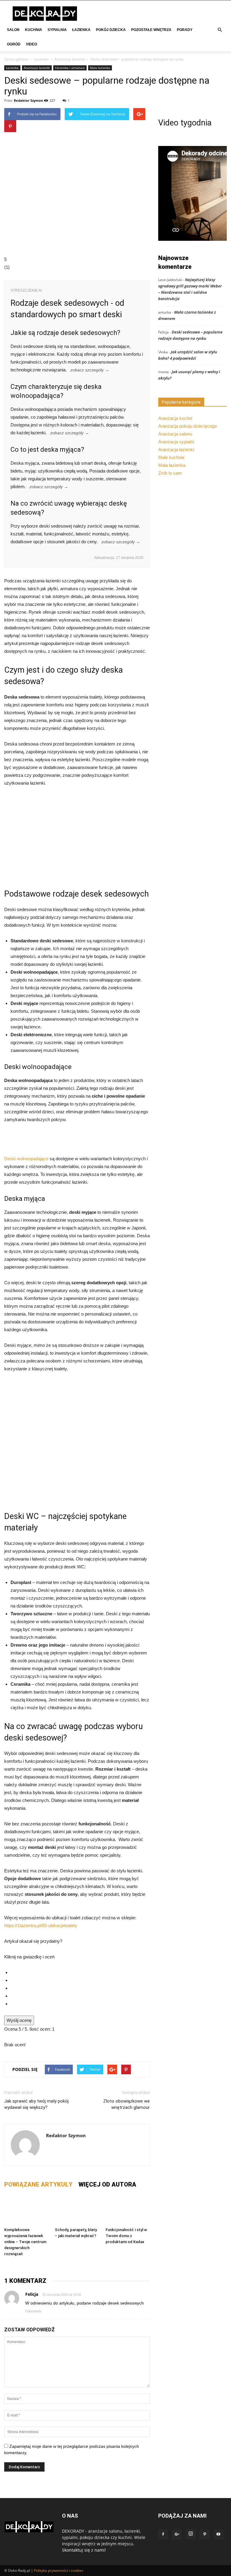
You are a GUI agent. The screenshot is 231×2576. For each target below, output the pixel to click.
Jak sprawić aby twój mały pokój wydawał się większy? (36, 2104)
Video (31, 44)
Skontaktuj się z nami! (84, 2550)
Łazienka (81, 30)
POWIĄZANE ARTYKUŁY (38, 2184)
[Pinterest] (205, 2534)
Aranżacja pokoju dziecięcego (188, 426)
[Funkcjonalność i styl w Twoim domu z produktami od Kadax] (128, 2210)
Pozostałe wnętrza (151, 30)
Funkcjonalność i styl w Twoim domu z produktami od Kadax (126, 2236)
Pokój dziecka (111, 30)
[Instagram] (191, 2534)
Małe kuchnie (171, 457)
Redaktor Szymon (28, 100)
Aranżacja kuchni (175, 418)
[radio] (80, 1973)
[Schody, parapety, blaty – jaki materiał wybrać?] (77, 2210)
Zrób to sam (170, 473)
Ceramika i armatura (70, 68)
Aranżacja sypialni (176, 442)
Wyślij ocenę (19, 2020)
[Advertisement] (77, 837)
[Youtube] (218, 2534)
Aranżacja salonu (175, 434)
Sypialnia (57, 30)
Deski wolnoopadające (26, 1159)
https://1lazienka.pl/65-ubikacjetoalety (41, 1925)
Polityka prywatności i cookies (59, 2570)
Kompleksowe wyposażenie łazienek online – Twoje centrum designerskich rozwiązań (25, 2242)
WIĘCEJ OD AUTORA (107, 2184)
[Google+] (177, 2534)
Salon (13, 30)
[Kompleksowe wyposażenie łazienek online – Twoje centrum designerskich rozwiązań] (26, 2210)
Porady (185, 30)
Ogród (14, 44)
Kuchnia (34, 30)
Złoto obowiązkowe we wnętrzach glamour (126, 2104)
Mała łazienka (100, 68)
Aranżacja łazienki (70, 59)
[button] (220, 30)
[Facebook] (163, 2534)
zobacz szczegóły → (90, 370)
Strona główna (16, 59)
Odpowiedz (34, 2311)
